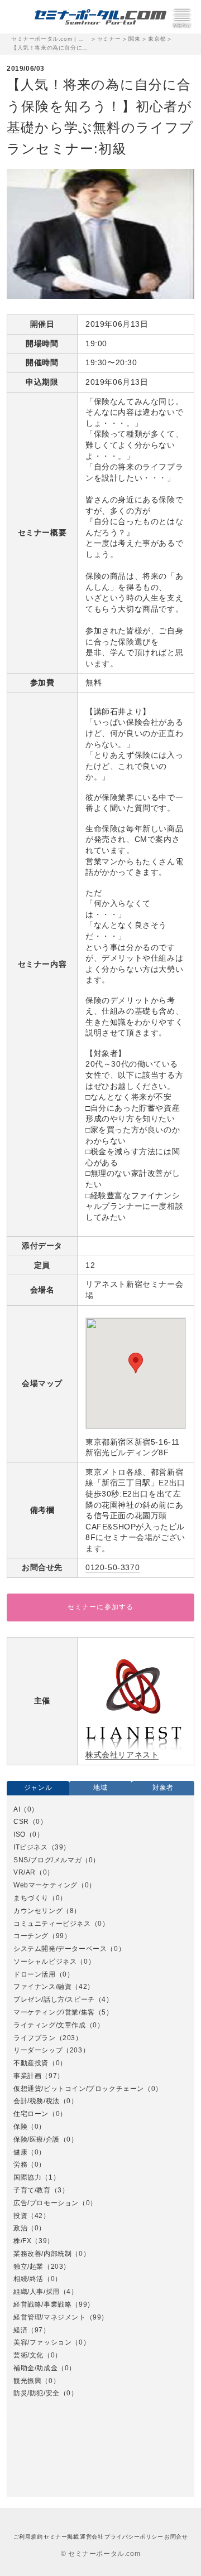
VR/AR (25, 1872)
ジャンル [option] (38, 1788)
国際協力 (27, 2177)
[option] (100, 2102)
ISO (20, 1834)
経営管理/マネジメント (50, 2317)
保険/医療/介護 (37, 2139)
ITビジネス (31, 1847)
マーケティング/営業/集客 (54, 2012)
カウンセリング (38, 1911)
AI (17, 1809)
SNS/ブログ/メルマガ (47, 1860)
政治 (20, 2228)
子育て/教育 (32, 2190)
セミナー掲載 (61, 2537)
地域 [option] (100, 1788)
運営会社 (92, 2537)
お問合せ (176, 2537)
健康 (20, 2152)
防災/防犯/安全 (37, 2393)
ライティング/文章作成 (50, 2025)
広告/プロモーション (46, 2203)
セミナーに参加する (101, 1607)
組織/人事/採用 (37, 2292)
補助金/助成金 (35, 2368)
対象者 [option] (163, 1788)
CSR (21, 1822)
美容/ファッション (42, 2342)
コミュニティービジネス (52, 1924)
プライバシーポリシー (134, 2537)
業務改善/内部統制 (42, 2254)
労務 (20, 2165)
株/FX (22, 2241)
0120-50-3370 (113, 1567)
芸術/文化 (28, 2355)
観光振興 (27, 2381)
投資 (20, 2216)
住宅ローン (31, 2114)
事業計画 (27, 2076)
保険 (20, 2127)
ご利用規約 (28, 2537)
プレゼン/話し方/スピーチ (54, 1999)
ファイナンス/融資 (42, 1987)
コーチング (31, 1936)
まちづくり (31, 1898)
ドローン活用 (35, 1974)
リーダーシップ (38, 2050)
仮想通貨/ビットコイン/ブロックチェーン (79, 2089)
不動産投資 (31, 2063)
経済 (20, 2330)
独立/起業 (28, 2267)
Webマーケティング (46, 1885)
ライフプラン (35, 2038)
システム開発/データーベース (60, 1949)
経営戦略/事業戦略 (42, 2304)
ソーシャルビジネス (45, 1962)
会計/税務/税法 (37, 2101)
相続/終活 (28, 2279)
